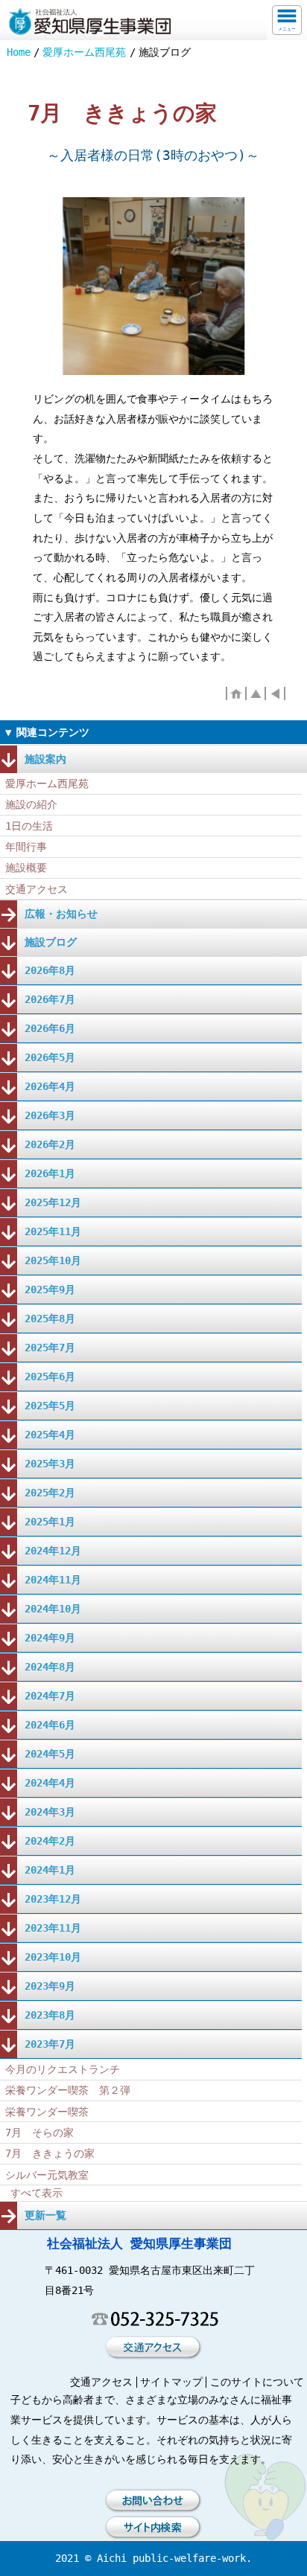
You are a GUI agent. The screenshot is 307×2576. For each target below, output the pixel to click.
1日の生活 (29, 826)
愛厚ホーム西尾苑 (84, 52)
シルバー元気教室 (47, 2175)
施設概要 (26, 868)
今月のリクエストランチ (63, 2069)
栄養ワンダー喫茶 (47, 2112)
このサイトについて (257, 2382)
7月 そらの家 (39, 2133)
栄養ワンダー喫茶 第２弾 (68, 2090)
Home (19, 52)
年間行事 (26, 847)
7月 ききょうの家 (50, 2153)
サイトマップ (171, 2382)
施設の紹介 (31, 804)
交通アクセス (37, 889)
